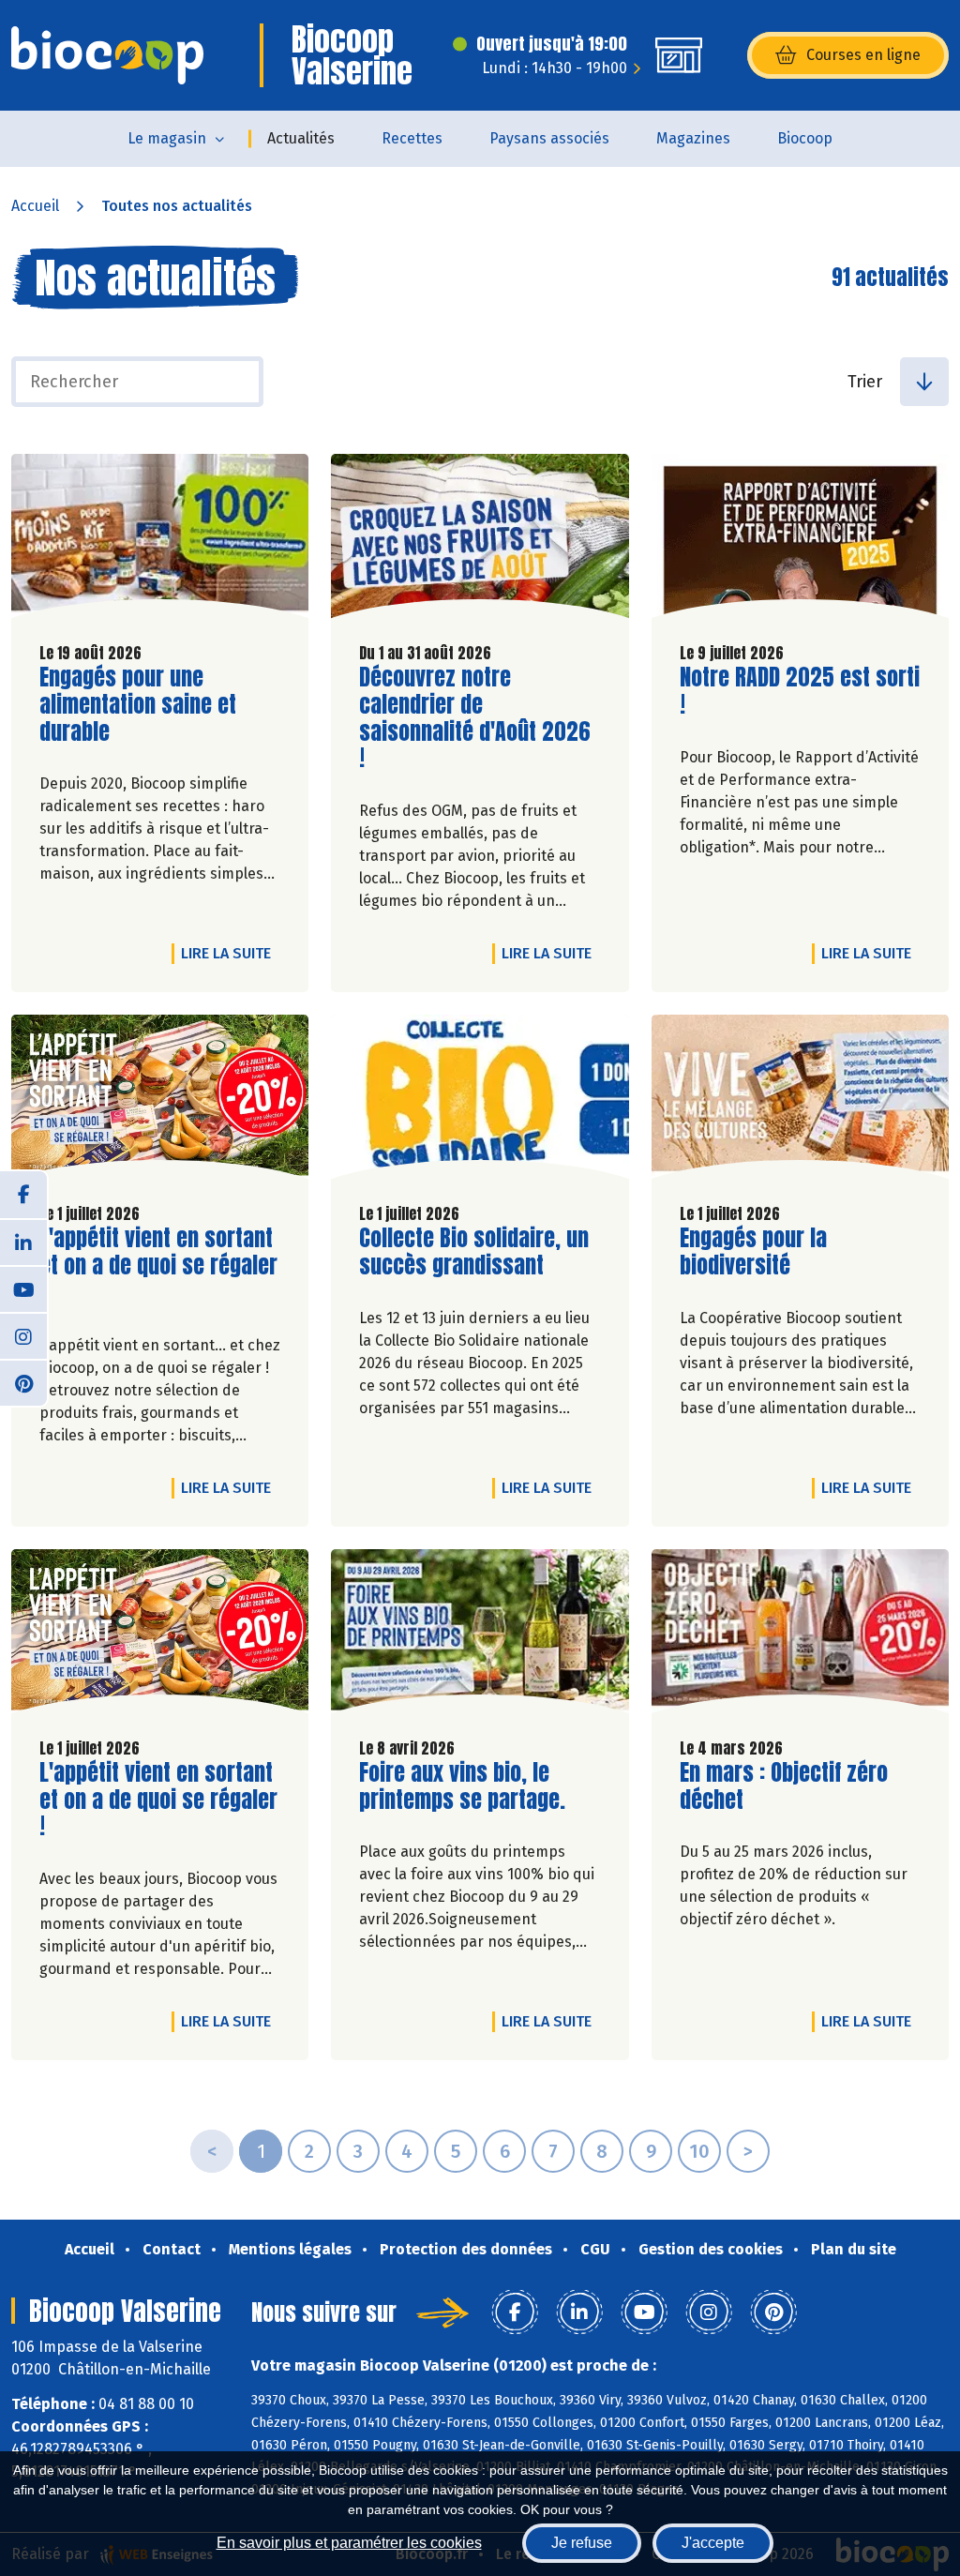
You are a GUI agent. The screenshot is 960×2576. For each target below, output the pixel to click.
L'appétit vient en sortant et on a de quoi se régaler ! (158, 1265)
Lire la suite (231, 953)
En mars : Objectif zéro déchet (787, 1786)
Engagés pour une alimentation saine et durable (146, 704)
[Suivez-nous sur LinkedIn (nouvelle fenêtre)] (23, 1242)
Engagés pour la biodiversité (787, 1252)
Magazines (693, 138)
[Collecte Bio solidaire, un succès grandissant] (480, 1101)
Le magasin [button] (167, 138)
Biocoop (805, 138)
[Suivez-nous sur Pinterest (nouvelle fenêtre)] (23, 1382)
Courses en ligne (863, 55)
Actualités (301, 138)
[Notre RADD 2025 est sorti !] (800, 541)
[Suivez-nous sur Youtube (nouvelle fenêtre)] (23, 1288)
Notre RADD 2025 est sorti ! (800, 691)
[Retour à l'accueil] (107, 55)
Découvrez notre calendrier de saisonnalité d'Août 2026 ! (475, 718)
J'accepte (713, 2543)
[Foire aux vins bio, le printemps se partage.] (480, 1636)
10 (699, 2151)
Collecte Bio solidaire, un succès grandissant (474, 1252)
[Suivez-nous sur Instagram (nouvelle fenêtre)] (23, 1335)
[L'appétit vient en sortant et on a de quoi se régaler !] (160, 1101)
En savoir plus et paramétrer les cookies (349, 2543)
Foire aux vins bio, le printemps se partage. (466, 1786)
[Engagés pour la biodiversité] (800, 1101)
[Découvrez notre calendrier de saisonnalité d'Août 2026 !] (480, 541)
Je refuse (582, 2543)
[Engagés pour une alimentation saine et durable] (160, 541)
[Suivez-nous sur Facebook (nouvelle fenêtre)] (23, 1195)
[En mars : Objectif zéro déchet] (800, 1636)
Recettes (412, 138)
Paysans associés (549, 138)
